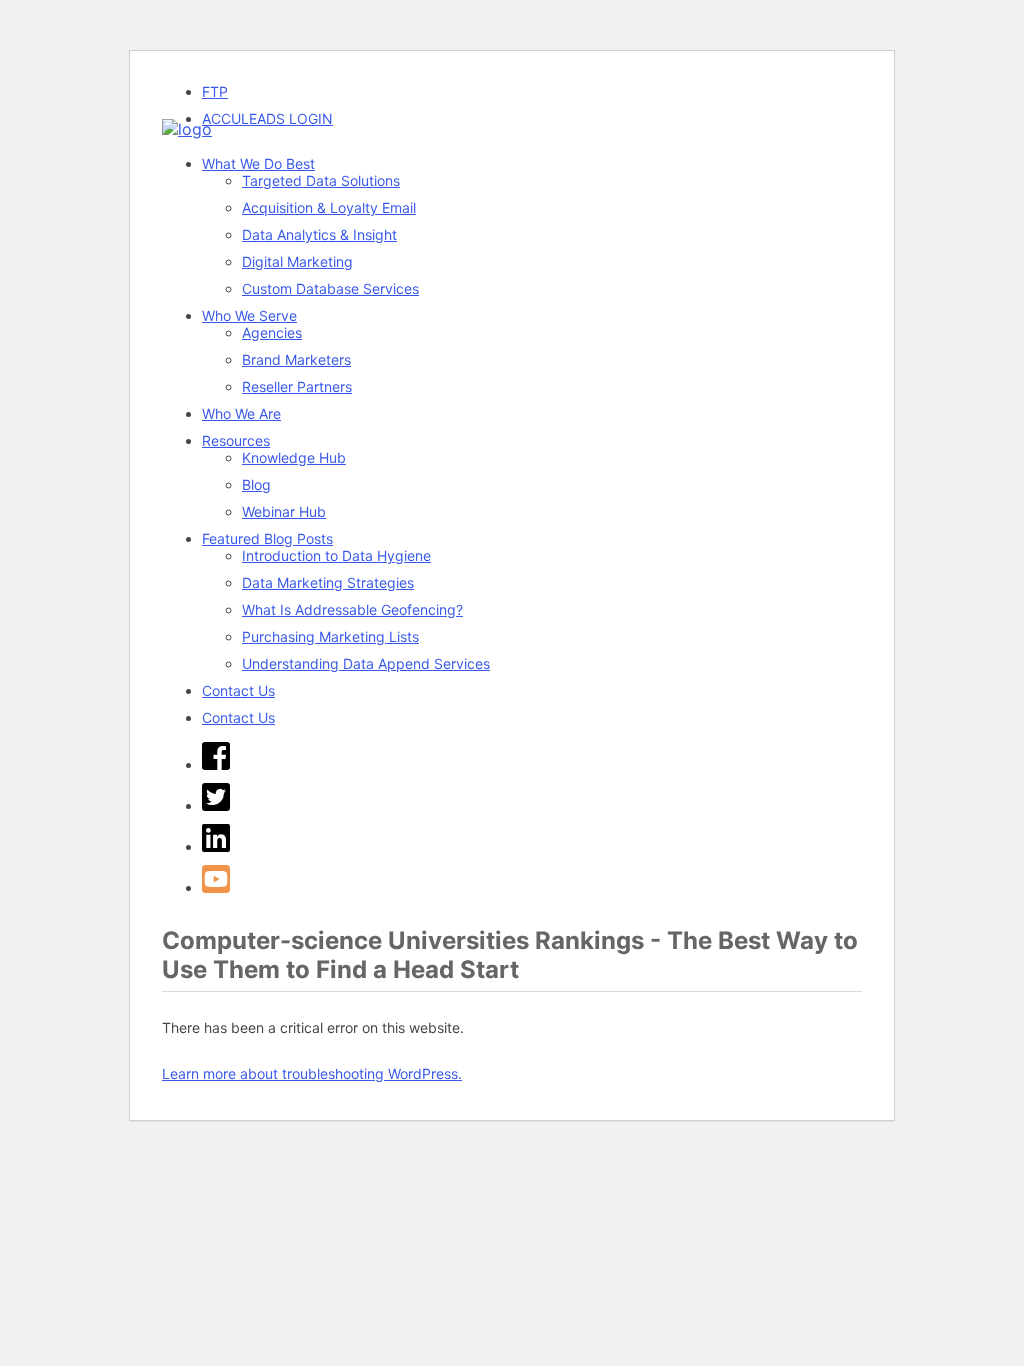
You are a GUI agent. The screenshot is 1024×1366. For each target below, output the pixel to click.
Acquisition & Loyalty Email (329, 207)
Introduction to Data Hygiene (336, 555)
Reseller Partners (297, 386)
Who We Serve (249, 315)
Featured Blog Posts (267, 538)
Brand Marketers (296, 359)
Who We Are (241, 413)
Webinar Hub (284, 511)
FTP (215, 91)
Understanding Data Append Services (366, 663)
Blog (256, 484)
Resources (236, 440)
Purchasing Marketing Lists (330, 636)
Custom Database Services (330, 288)
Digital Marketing (297, 261)
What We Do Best (258, 163)
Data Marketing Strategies (328, 582)
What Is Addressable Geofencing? (352, 609)
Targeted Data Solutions (321, 180)
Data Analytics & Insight (319, 234)
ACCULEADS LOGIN (267, 118)
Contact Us (238, 690)
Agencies (272, 332)
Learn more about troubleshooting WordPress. (312, 1073)
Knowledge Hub (294, 457)
